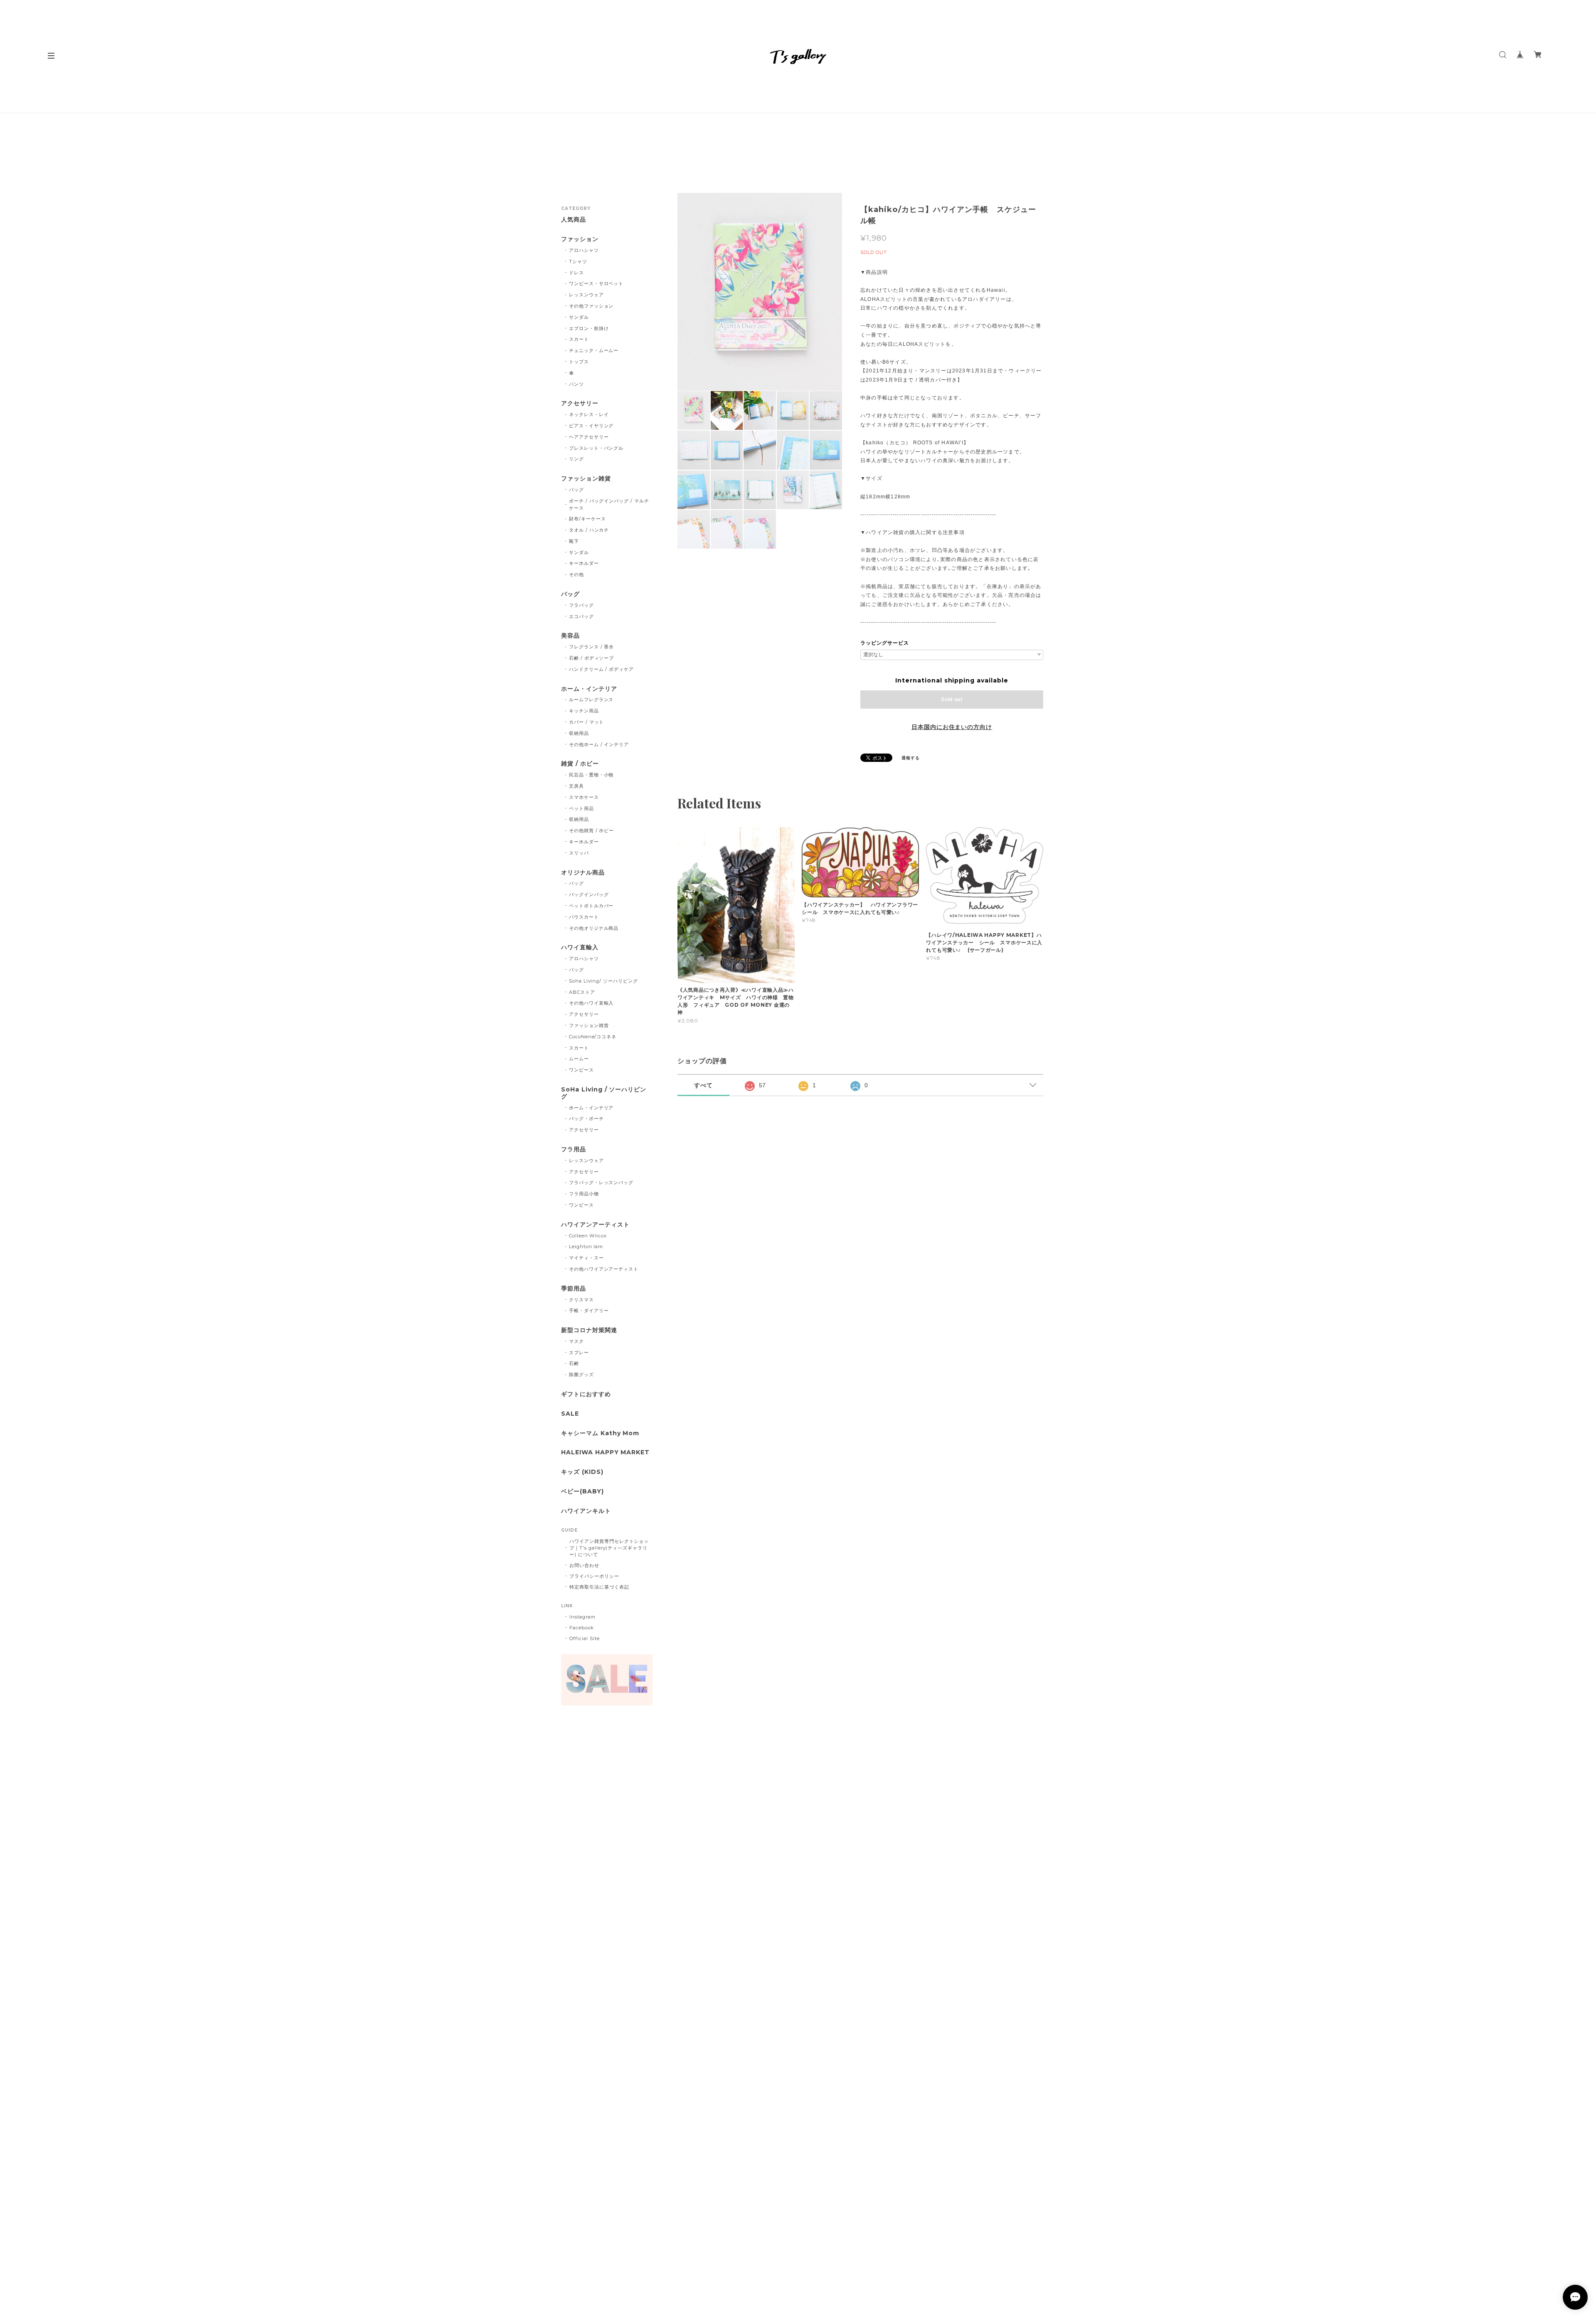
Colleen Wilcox (588, 1236)
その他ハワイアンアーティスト (604, 1269)
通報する (911, 758)
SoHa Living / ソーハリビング (604, 1093)
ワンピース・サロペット (596, 283)
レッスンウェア (586, 295)
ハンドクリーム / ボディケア (601, 669)
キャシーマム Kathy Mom (600, 1433)
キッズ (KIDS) (582, 1472)
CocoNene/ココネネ (593, 1037)
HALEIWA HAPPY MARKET (605, 1452)
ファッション (580, 239)
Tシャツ (578, 261)
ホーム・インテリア (589, 689)
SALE (570, 1414)
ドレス (576, 273)
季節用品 (574, 1289)
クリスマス (581, 1300)
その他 (576, 574)
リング (576, 459)
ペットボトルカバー (591, 906)
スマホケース (584, 797)
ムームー (579, 1059)
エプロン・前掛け (589, 328)
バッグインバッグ (589, 894)
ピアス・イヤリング (591, 426)
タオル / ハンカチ (589, 530)
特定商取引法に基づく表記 (599, 1587)
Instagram (582, 1617)
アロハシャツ (584, 250)
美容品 (570, 636)
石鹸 (574, 1363)
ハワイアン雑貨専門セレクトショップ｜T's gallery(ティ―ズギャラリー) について (609, 1548)
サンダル (579, 317)
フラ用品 (574, 1149)
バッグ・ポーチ (586, 1118)
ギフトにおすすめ (586, 1394)
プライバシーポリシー (594, 1576)
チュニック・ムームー (594, 350)
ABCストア (582, 992)
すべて (703, 1085)
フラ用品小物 (584, 1194)
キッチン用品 (584, 711)
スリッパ (579, 853)
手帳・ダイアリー (589, 1310)
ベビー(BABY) (582, 1492)
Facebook (582, 1628)
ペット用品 (581, 808)
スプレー (579, 1352)
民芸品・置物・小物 (591, 775)
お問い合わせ (584, 1565)
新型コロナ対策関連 (589, 1330)
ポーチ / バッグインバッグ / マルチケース (609, 504)
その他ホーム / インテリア (599, 744)
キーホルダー (584, 563)
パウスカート (584, 917)
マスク (576, 1341)
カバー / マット (587, 722)
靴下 (574, 541)
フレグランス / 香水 (592, 647)
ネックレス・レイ (589, 414)
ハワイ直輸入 (580, 947)
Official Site (584, 1638)
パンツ (576, 384)
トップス (579, 362)
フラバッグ (581, 605)
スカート (579, 339)
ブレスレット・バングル (596, 448)
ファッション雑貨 (586, 479)
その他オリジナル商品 (594, 928)
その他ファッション (591, 306)
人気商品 (574, 220)
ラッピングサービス (885, 643)
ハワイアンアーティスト (595, 1225)
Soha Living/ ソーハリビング (603, 981)
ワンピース (581, 1070)
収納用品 (579, 733)
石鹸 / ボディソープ (592, 658)
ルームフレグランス (591, 700)
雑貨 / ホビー (580, 764)
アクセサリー (580, 403)
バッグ (576, 490)
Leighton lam (586, 1246)
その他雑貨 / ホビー (592, 830)
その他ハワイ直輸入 (591, 1003)
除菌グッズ (581, 1375)
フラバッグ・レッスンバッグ (601, 1182)
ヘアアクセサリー (589, 437)
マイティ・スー (586, 1258)
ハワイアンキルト (586, 1511)
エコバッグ (581, 616)
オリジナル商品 (583, 873)
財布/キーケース (587, 519)
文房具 (576, 786)
